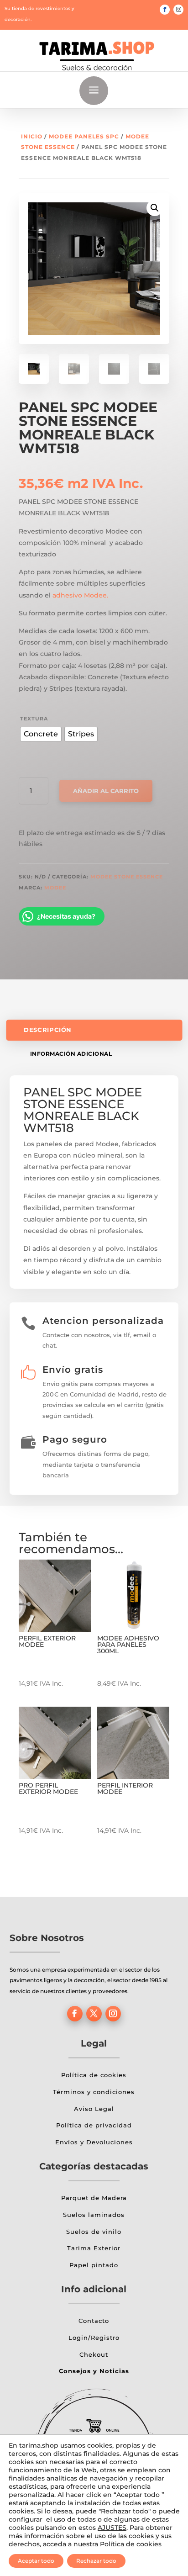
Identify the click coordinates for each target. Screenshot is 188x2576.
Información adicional (71, 1054)
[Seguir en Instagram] (178, 10)
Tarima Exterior (94, 2248)
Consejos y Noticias (94, 2371)
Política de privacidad (94, 2125)
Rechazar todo (96, 2561)
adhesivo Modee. (80, 595)
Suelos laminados (94, 2215)
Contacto (94, 2321)
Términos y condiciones (94, 2092)
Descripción (48, 1030)
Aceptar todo (36, 2561)
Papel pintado (94, 2265)
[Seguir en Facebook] (165, 10)
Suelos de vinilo (94, 2232)
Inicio (32, 136)
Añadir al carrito (106, 791)
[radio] (41, 734)
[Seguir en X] (94, 2014)
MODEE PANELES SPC (84, 136)
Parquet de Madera (94, 2198)
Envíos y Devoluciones (94, 2142)
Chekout (94, 2354)
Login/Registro (94, 2338)
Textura (34, 719)
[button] (155, 208)
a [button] (94, 91)
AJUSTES (112, 2528)
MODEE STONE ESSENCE (127, 877)
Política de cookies (94, 2075)
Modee (55, 888)
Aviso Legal (94, 2109)
